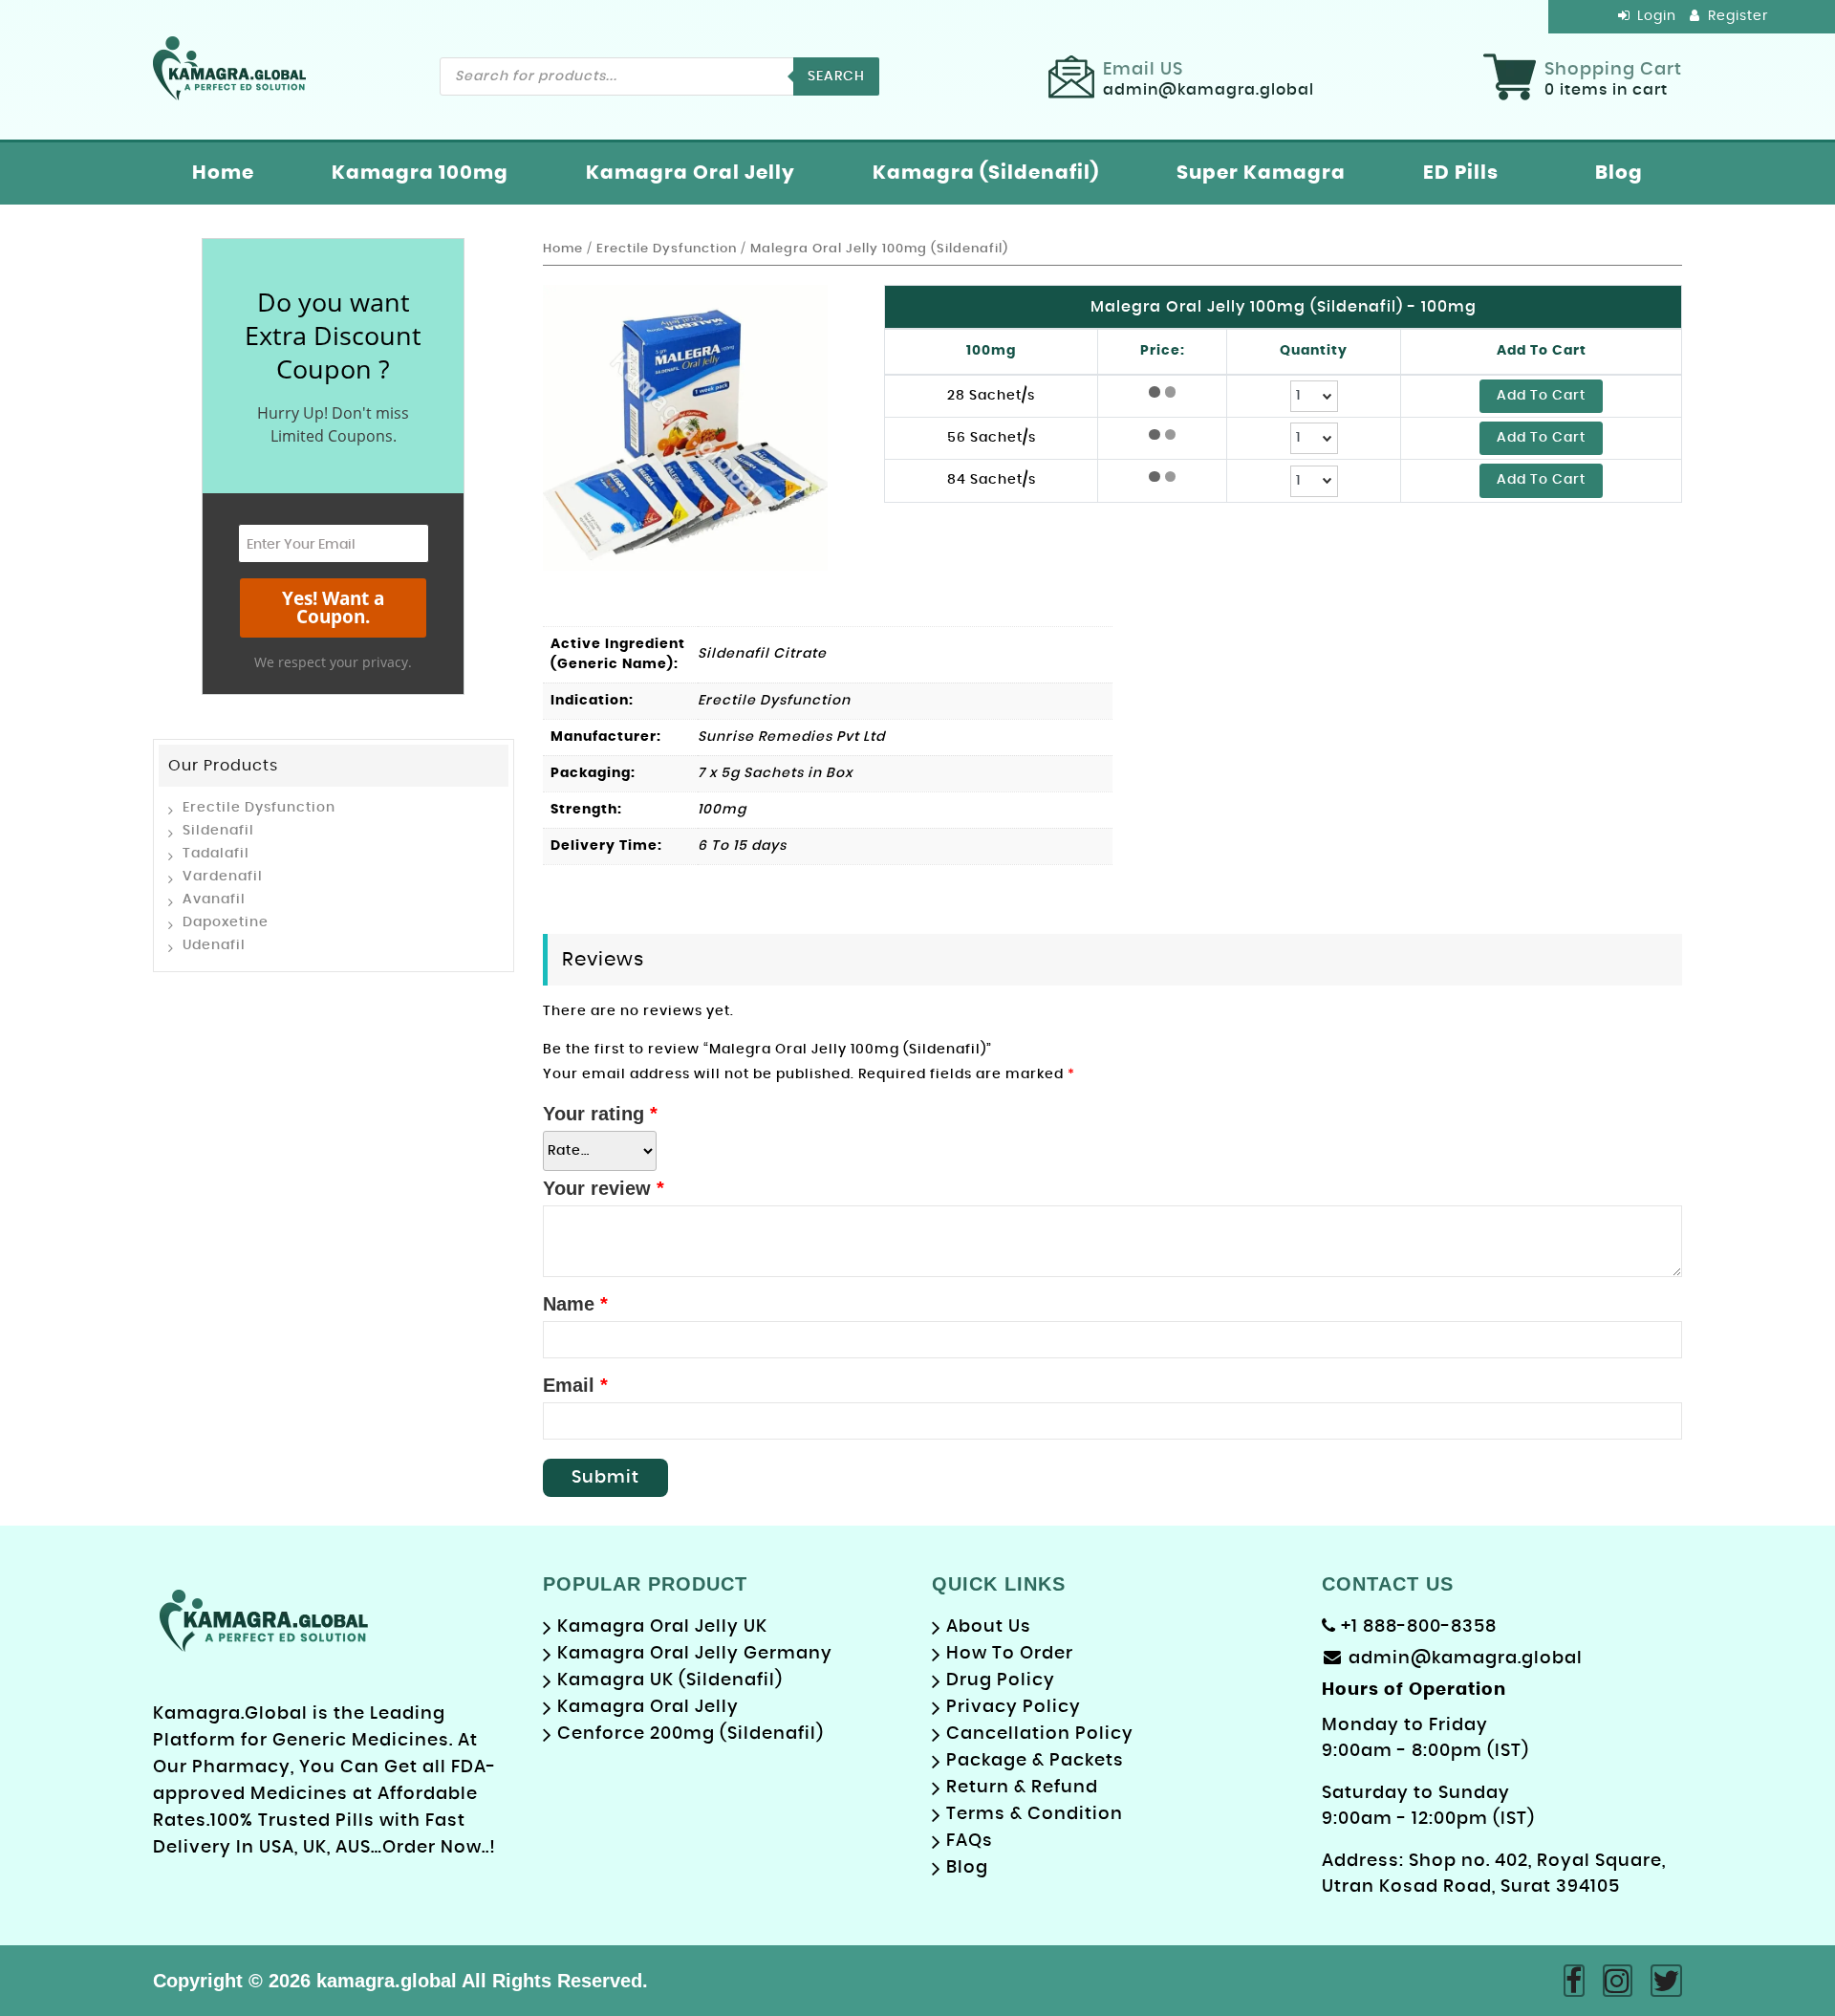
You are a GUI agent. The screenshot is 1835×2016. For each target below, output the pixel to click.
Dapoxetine (226, 922)
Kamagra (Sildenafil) (986, 173)
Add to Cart (1541, 396)
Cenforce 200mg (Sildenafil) (691, 1734)
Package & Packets (1035, 1761)
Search (836, 76)
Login (1655, 16)
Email (575, 1385)
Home (223, 173)
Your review (604, 1188)
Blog (1619, 173)
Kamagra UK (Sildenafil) (670, 1680)
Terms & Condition (1035, 1814)
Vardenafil (223, 877)
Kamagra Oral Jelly (691, 173)
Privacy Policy (1014, 1707)
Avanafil (214, 900)
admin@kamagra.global (1466, 1658)
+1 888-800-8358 (1416, 1627)
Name (575, 1304)
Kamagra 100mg (420, 173)
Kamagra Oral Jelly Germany (695, 1654)
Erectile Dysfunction (259, 808)
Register (1736, 16)
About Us (989, 1627)
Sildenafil (218, 831)
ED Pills (1461, 173)
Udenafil (214, 945)
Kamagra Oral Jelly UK (662, 1627)
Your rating (600, 1114)
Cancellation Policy (1040, 1734)
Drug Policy (1001, 1680)
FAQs (970, 1841)
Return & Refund (1022, 1788)
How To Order (1010, 1654)
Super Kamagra (1261, 173)
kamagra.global (387, 1981)
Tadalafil (216, 854)
